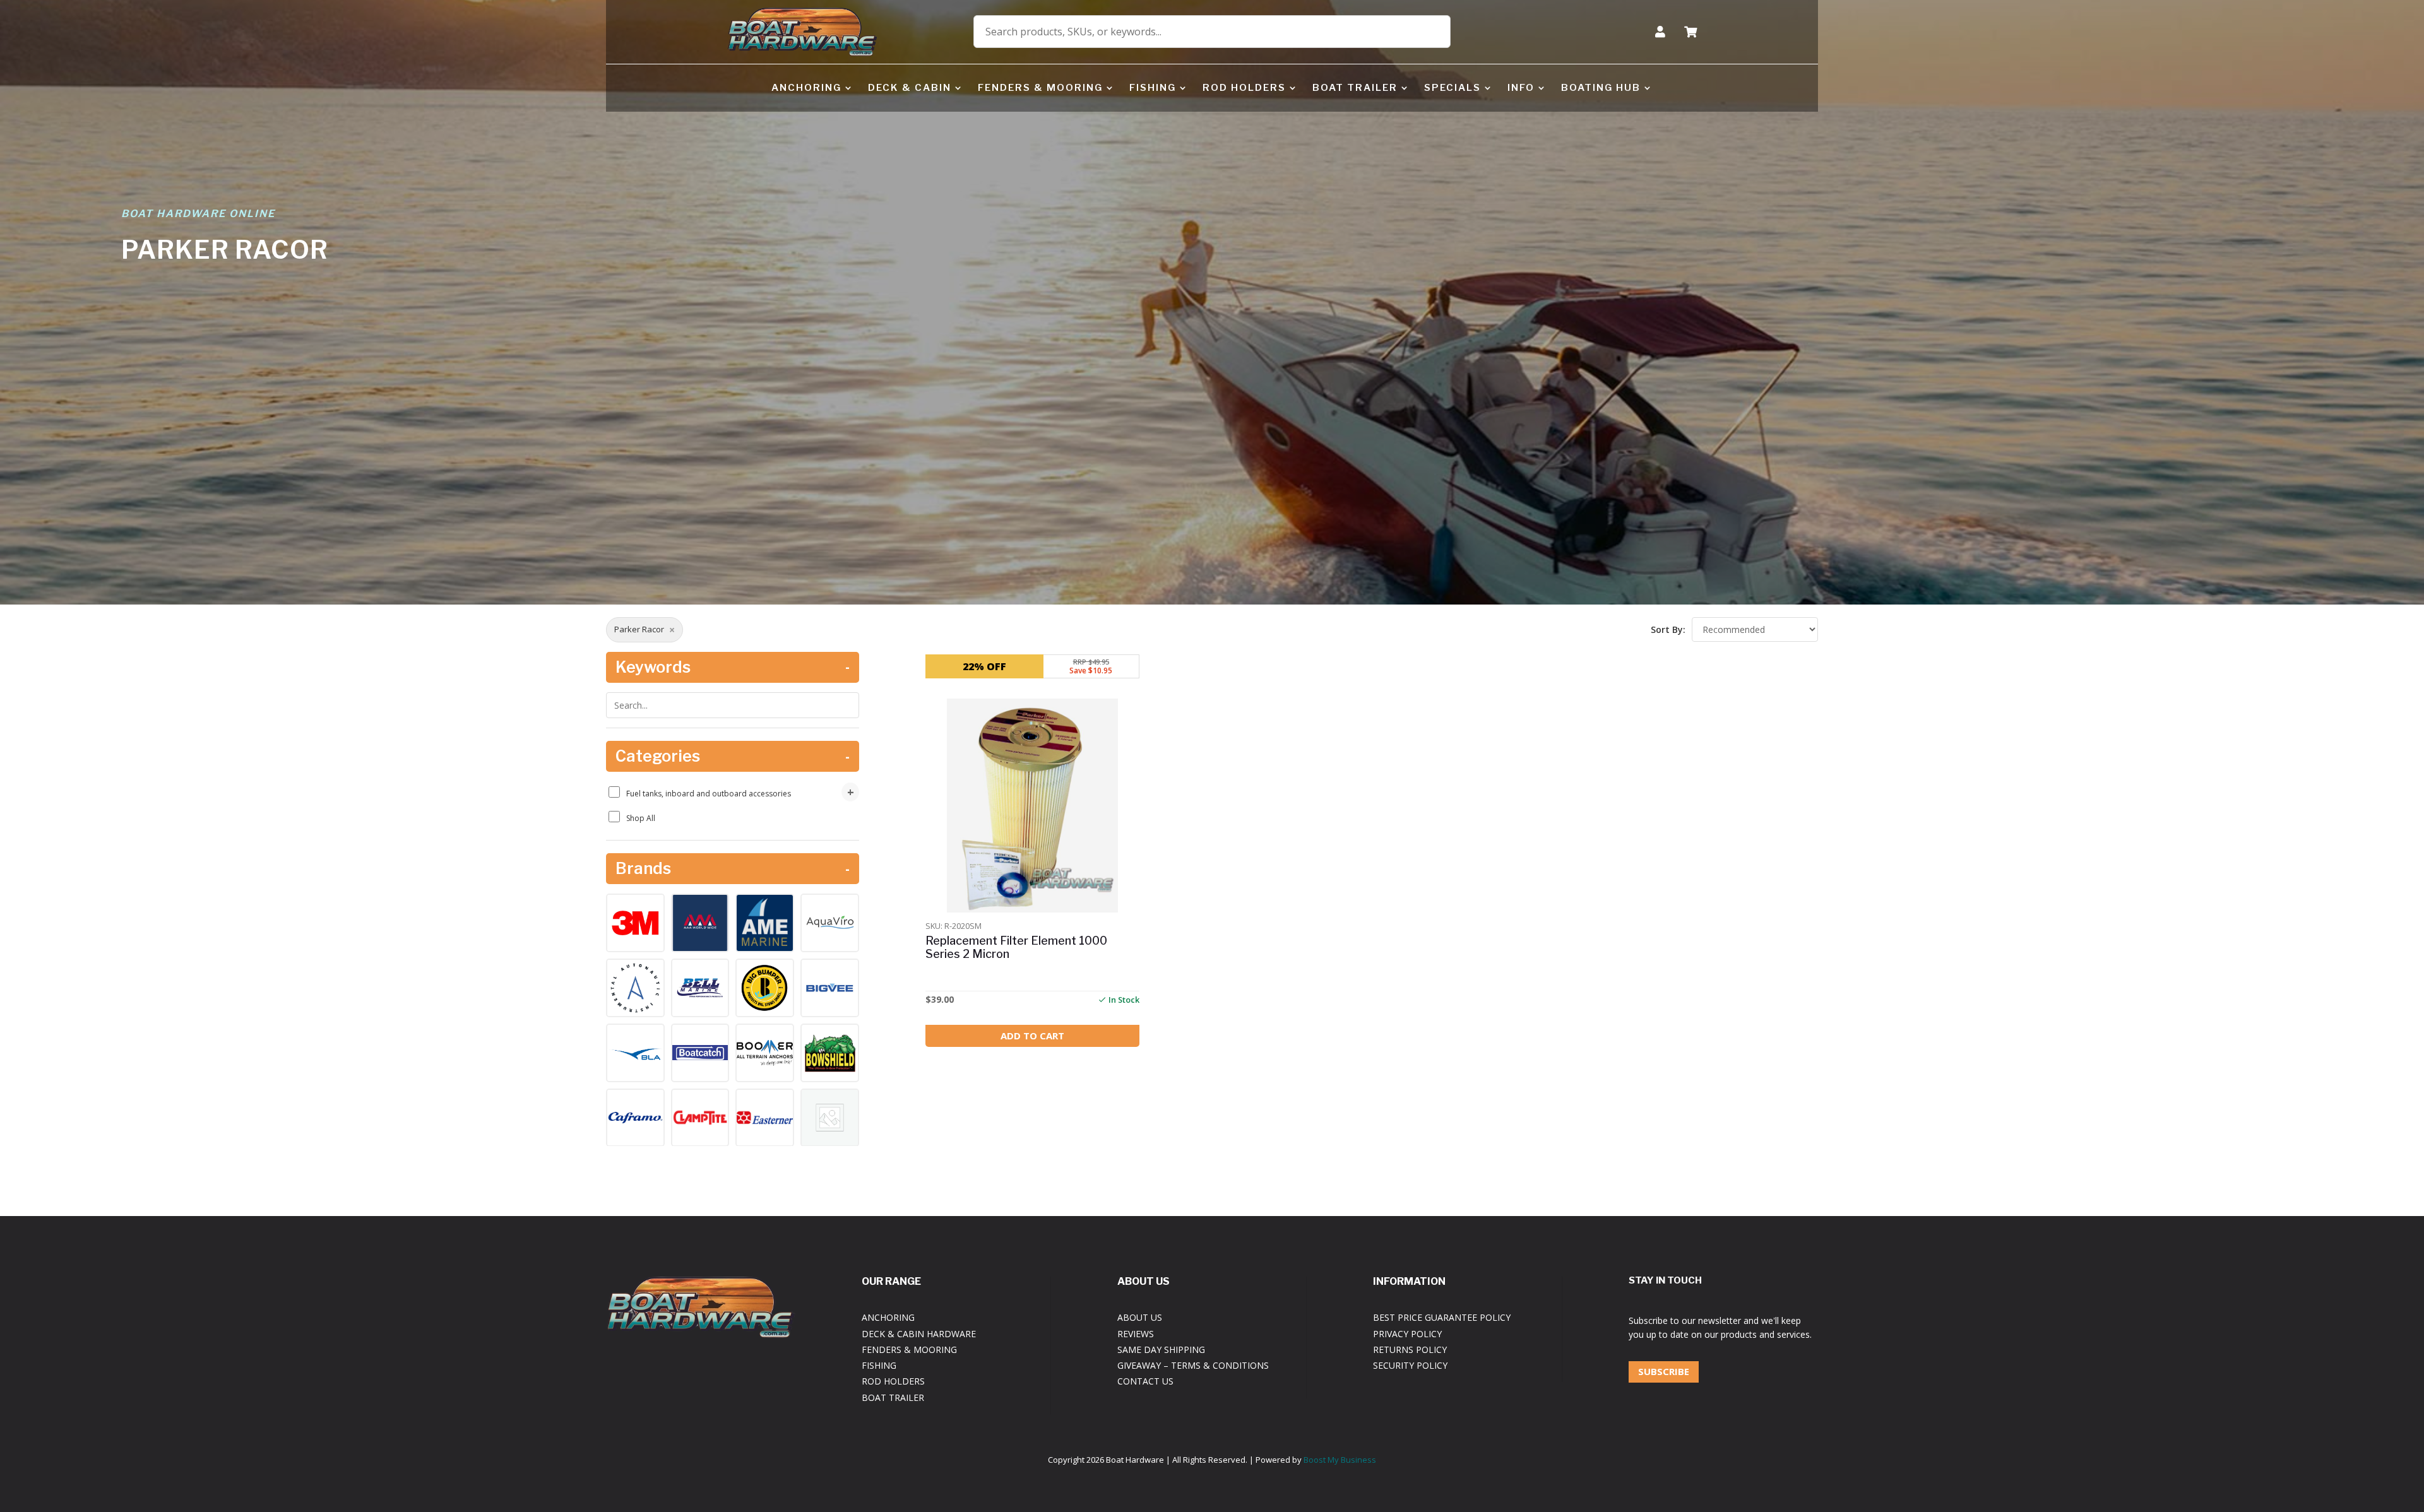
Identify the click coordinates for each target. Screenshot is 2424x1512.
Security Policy (1410, 1365)
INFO (1521, 88)
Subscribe (1664, 1371)
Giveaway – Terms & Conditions (1193, 1365)
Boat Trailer (893, 1397)
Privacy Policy (1407, 1334)
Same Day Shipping (1161, 1350)
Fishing (879, 1365)
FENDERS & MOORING (1040, 88)
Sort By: (1668, 629)
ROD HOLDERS (1244, 88)
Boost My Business (1340, 1460)
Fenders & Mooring (909, 1350)
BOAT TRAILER (1355, 88)
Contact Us (1145, 1381)
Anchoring (888, 1317)
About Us (1140, 1317)
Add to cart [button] (1032, 1036)
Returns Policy (1410, 1350)
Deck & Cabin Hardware (919, 1334)
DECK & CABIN (910, 88)
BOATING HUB (1601, 88)
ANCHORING (806, 88)
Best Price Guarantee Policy (1442, 1317)
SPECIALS (1453, 88)
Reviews (1136, 1334)
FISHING (1153, 88)
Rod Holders (893, 1381)
